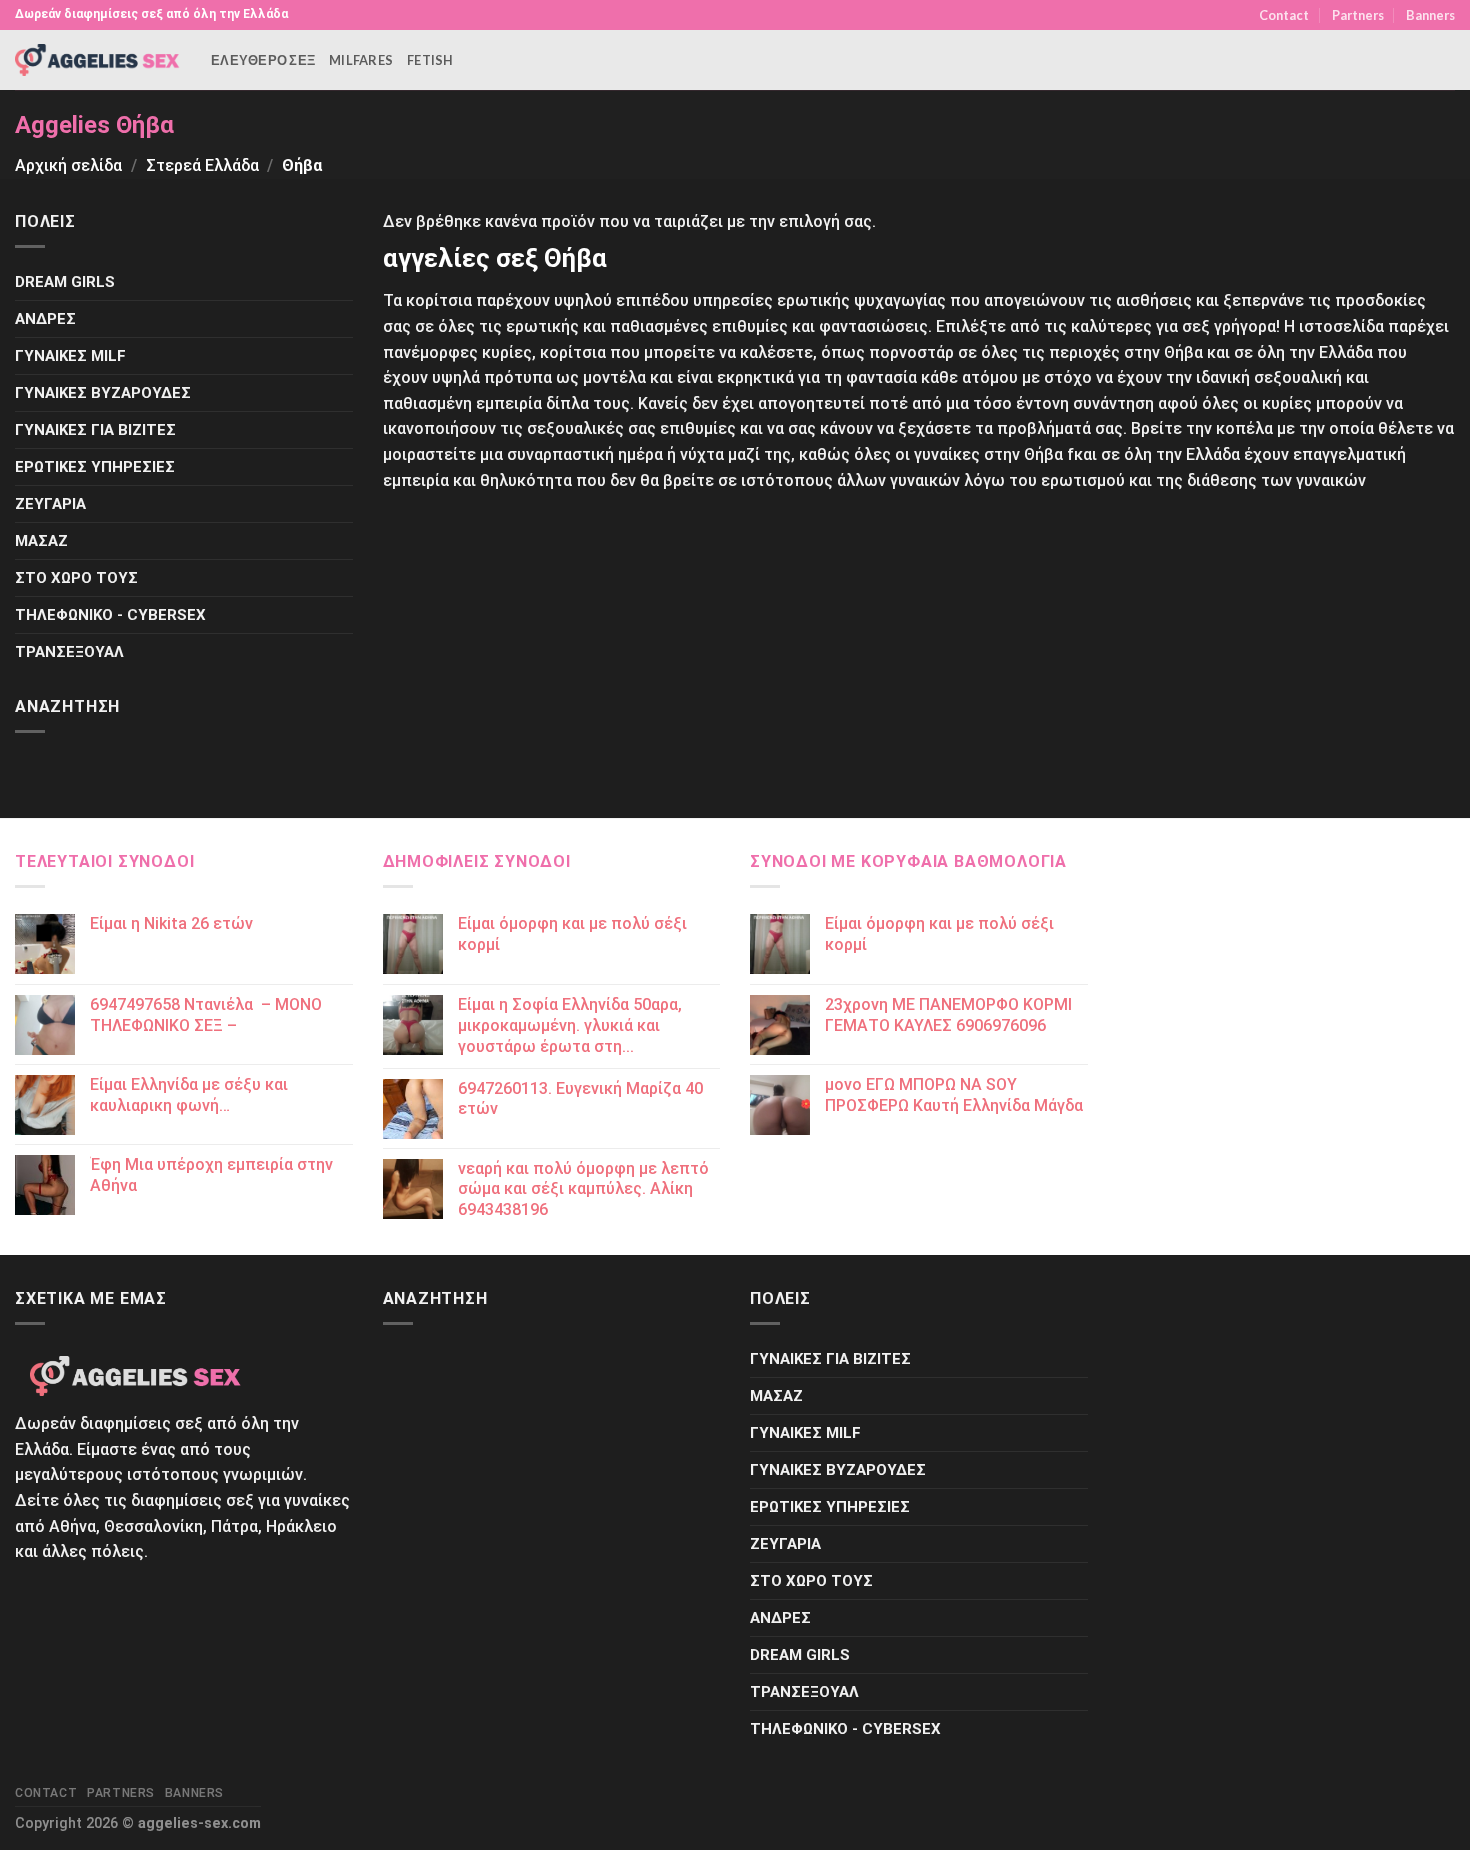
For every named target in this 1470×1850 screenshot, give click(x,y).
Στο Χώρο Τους (76, 578)
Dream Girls (65, 282)
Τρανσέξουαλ (69, 652)
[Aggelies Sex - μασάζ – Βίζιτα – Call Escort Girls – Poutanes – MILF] (98, 59)
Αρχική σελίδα (68, 165)
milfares (361, 60)
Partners (1358, 15)
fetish (430, 60)
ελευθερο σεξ (263, 60)
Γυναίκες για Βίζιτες (95, 430)
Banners (1430, 15)
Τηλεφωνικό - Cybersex (110, 615)
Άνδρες (45, 319)
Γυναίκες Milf (70, 356)
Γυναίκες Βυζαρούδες (103, 393)
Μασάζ (41, 541)
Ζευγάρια (50, 504)
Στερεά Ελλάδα (202, 165)
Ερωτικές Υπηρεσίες (95, 467)
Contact (1284, 15)
